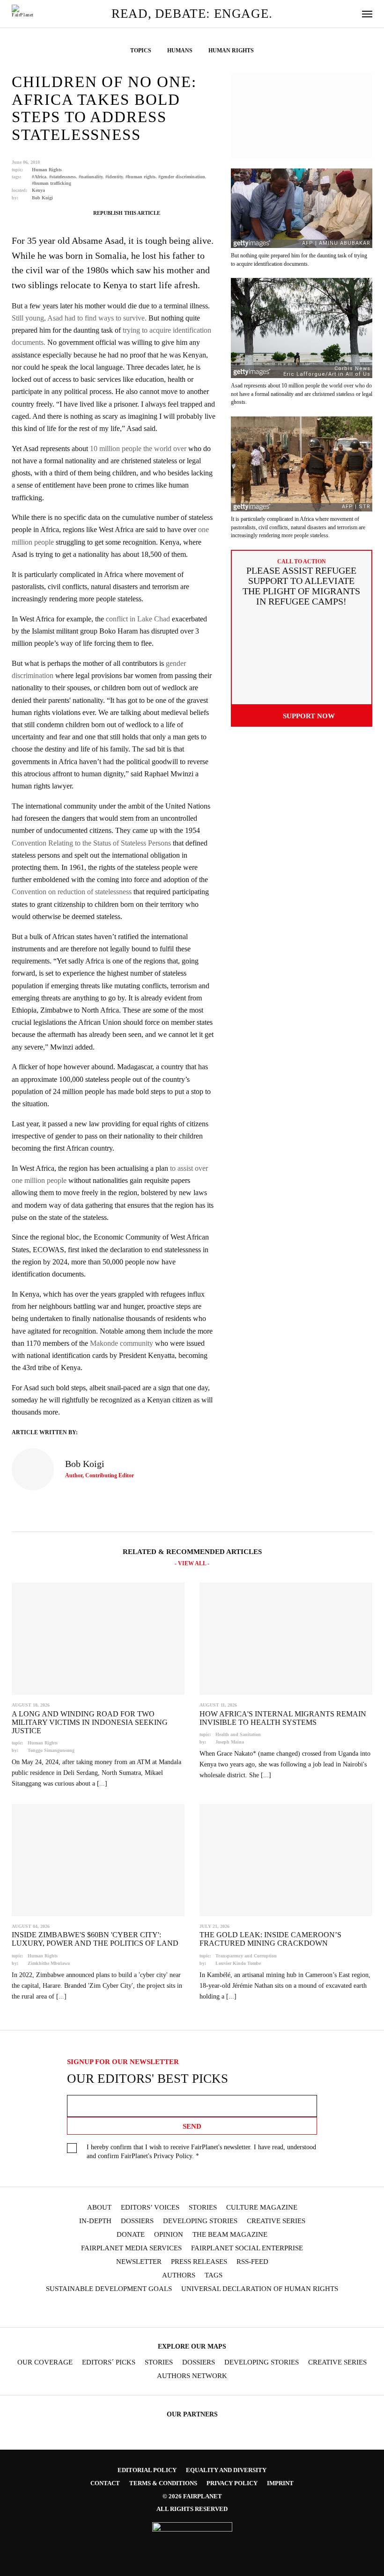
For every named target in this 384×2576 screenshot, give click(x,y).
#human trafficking (52, 183)
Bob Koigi (42, 198)
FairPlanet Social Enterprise (247, 2248)
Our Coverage (45, 2362)
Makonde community (122, 1343)
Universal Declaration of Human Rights (260, 2289)
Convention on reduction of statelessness (72, 892)
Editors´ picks (109, 2362)
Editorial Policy (147, 2470)
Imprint (280, 2483)
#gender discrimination (182, 177)
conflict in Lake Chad (138, 619)
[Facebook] (128, 2310)
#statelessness (63, 177)
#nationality (91, 177)
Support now (309, 716)
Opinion (169, 2235)
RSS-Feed (252, 2262)
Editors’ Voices (150, 2207)
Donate (131, 2235)
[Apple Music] (237, 2310)
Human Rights (47, 170)
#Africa (39, 177)
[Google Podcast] (256, 2310)
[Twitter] (165, 2310)
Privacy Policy (173, 2156)
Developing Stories (200, 2221)
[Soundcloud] (201, 2310)
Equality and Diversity (226, 2470)
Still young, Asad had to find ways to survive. (79, 318)
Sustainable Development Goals (109, 2289)
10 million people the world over (138, 449)
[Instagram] (147, 2310)
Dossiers (137, 2221)
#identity (114, 177)
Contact (105, 2483)
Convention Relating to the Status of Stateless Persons (91, 843)
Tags (214, 2275)
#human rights (140, 177)
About (99, 2207)
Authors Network (192, 2376)
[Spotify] (219, 2310)
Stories (203, 2207)
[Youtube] (183, 2310)
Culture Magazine (262, 2207)
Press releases (199, 2262)
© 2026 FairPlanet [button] (192, 2496)
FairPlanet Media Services (131, 2248)
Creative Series (276, 2221)
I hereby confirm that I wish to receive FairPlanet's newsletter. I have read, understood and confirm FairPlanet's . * (201, 2152)
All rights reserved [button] (192, 2509)
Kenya (38, 190)
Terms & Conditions (163, 2483)
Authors (179, 2275)
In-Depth (95, 2221)
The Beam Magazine (230, 2235)
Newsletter (139, 2262)
